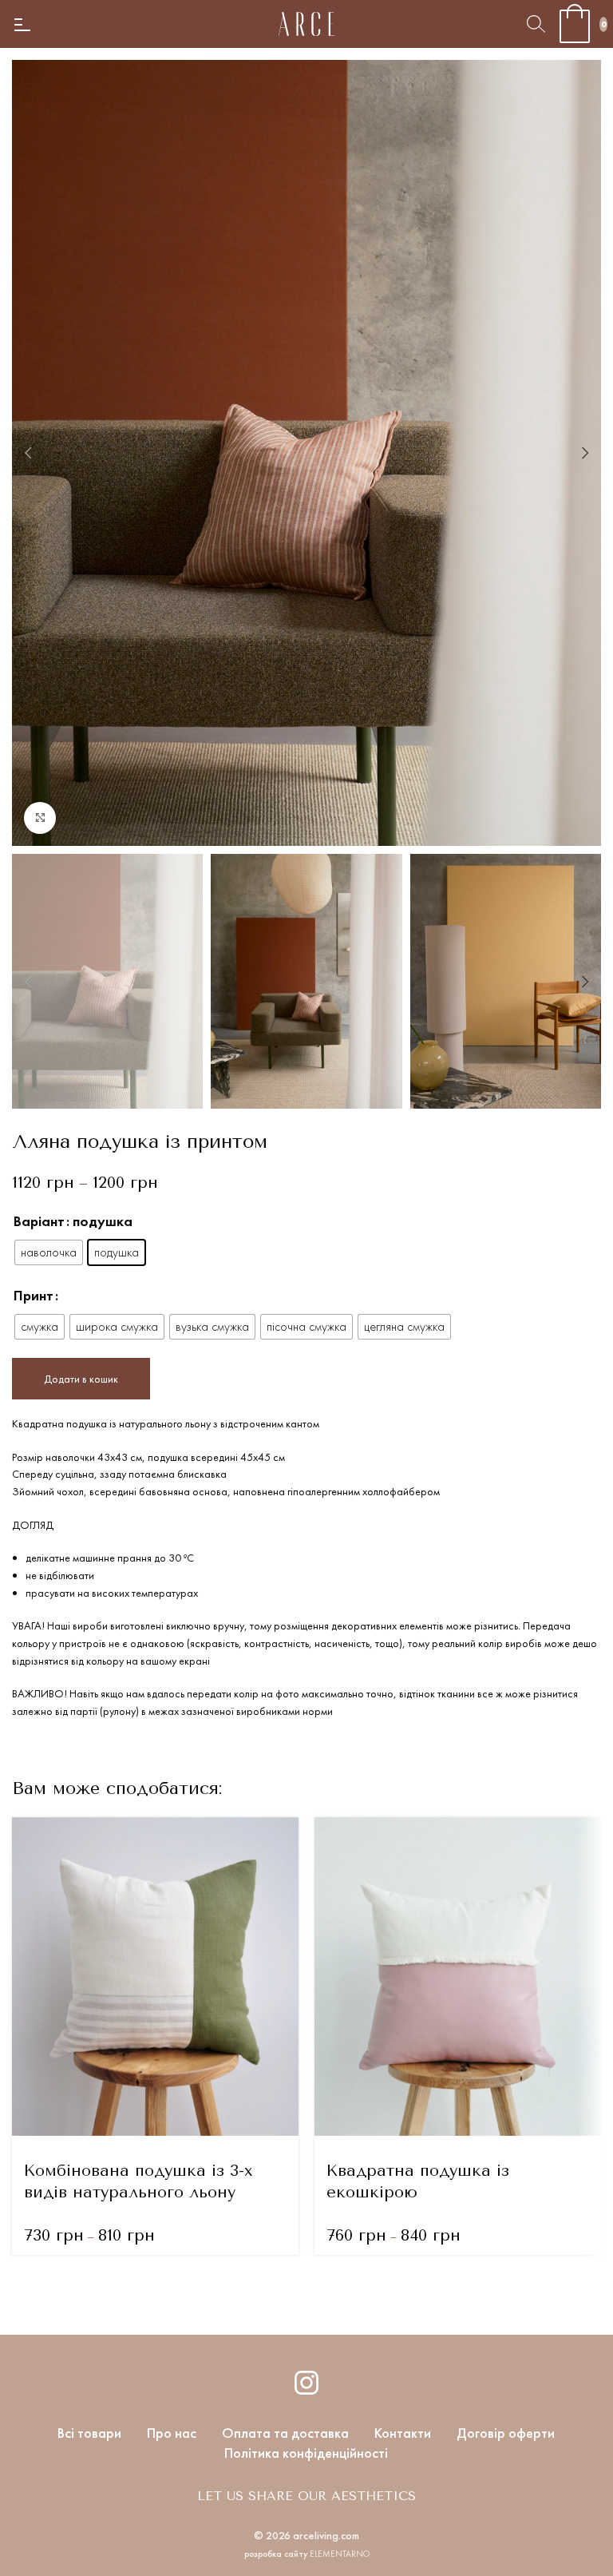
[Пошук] (536, 24)
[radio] (49, 1252)
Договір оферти (506, 2433)
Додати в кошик (81, 1379)
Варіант (39, 1221)
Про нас (172, 2433)
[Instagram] (306, 2383)
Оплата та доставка (285, 2433)
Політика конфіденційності (306, 2453)
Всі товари (89, 2433)
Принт (34, 1295)
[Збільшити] (40, 818)
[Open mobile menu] (22, 24)
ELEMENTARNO (340, 2554)
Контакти (403, 2433)
